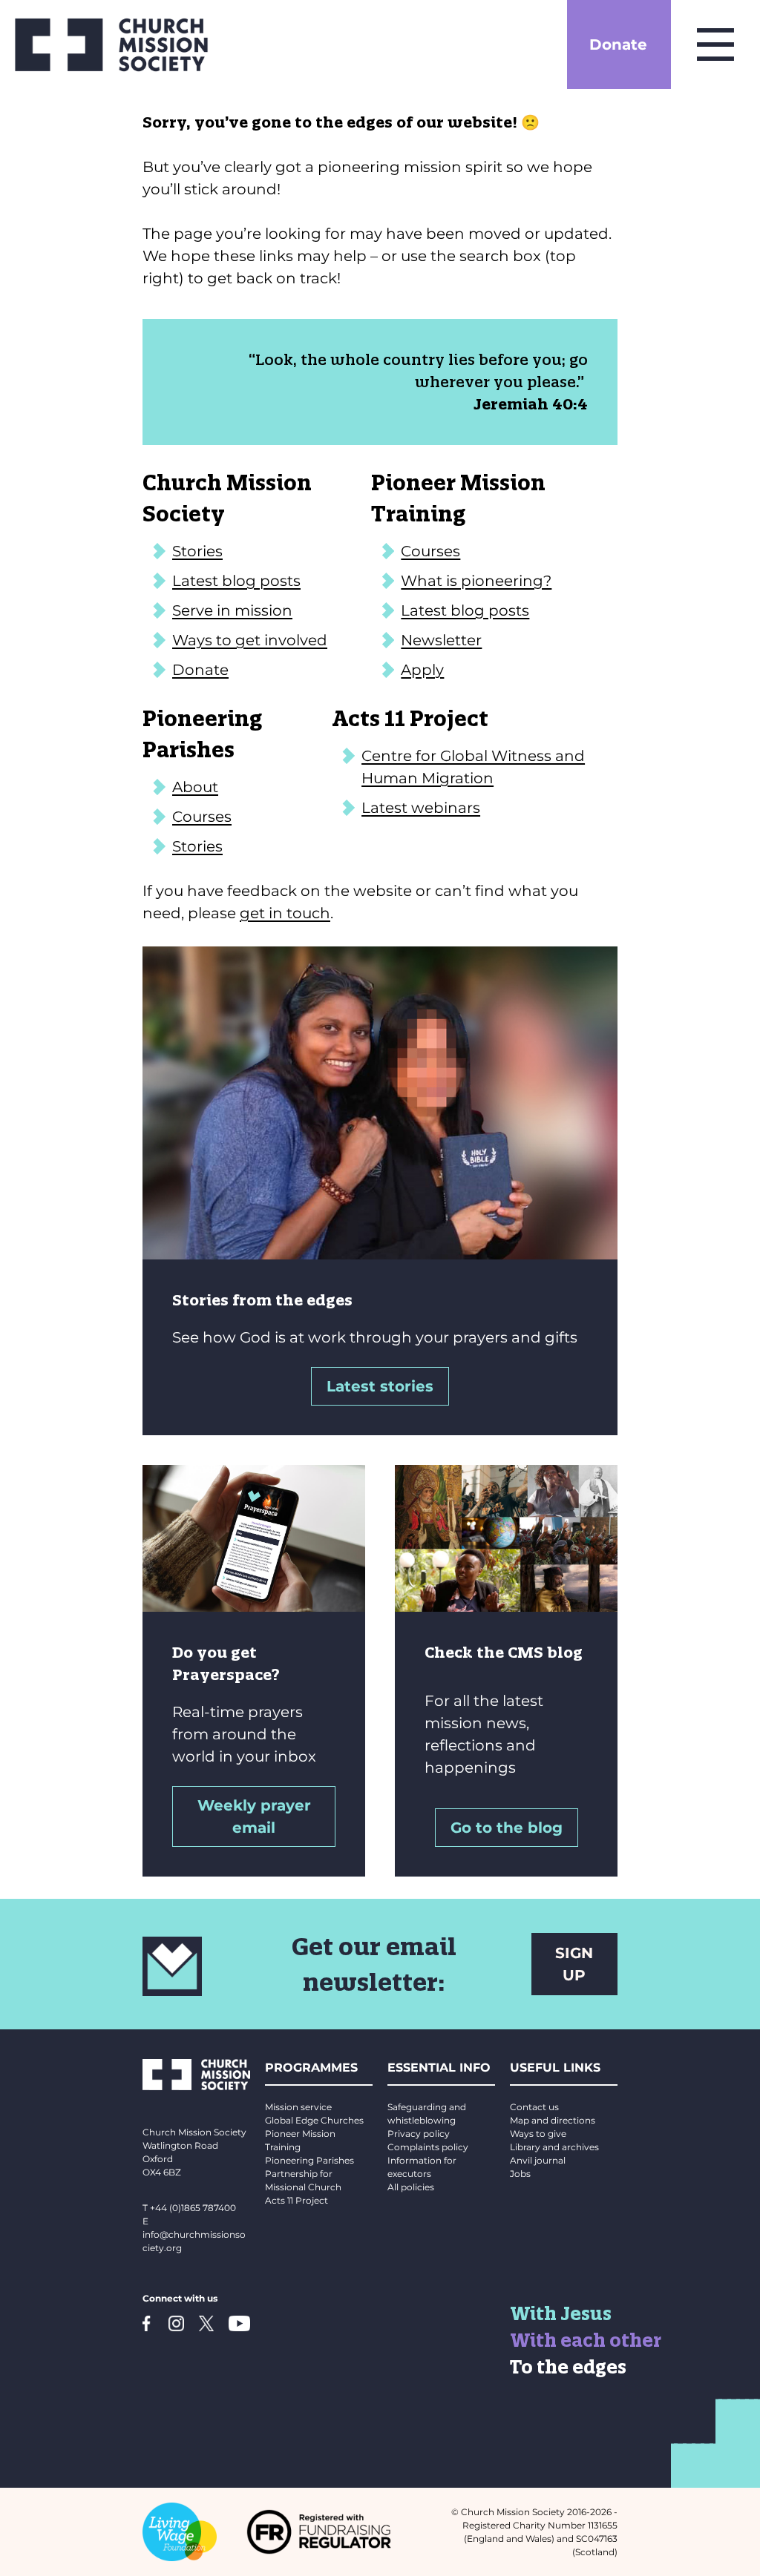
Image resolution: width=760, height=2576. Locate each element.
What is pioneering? (476, 581)
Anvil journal (538, 2160)
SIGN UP (574, 1964)
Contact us (534, 2107)
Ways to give (538, 2134)
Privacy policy (419, 2134)
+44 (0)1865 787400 (193, 2208)
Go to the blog (507, 1828)
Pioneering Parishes (309, 2160)
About (195, 787)
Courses (430, 551)
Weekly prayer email (254, 1816)
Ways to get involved (250, 640)
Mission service (298, 2107)
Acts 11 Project (297, 2200)
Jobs (520, 2174)
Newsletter (441, 640)
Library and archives (554, 2147)
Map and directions (553, 2120)
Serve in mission (232, 610)
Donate (618, 45)
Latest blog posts (236, 581)
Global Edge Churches (314, 2120)
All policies (411, 2187)
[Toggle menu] (715, 45)
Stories (197, 551)
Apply (422, 670)
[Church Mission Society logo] (111, 45)
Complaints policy (428, 2147)
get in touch (285, 913)
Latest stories (380, 1386)
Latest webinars (421, 808)
